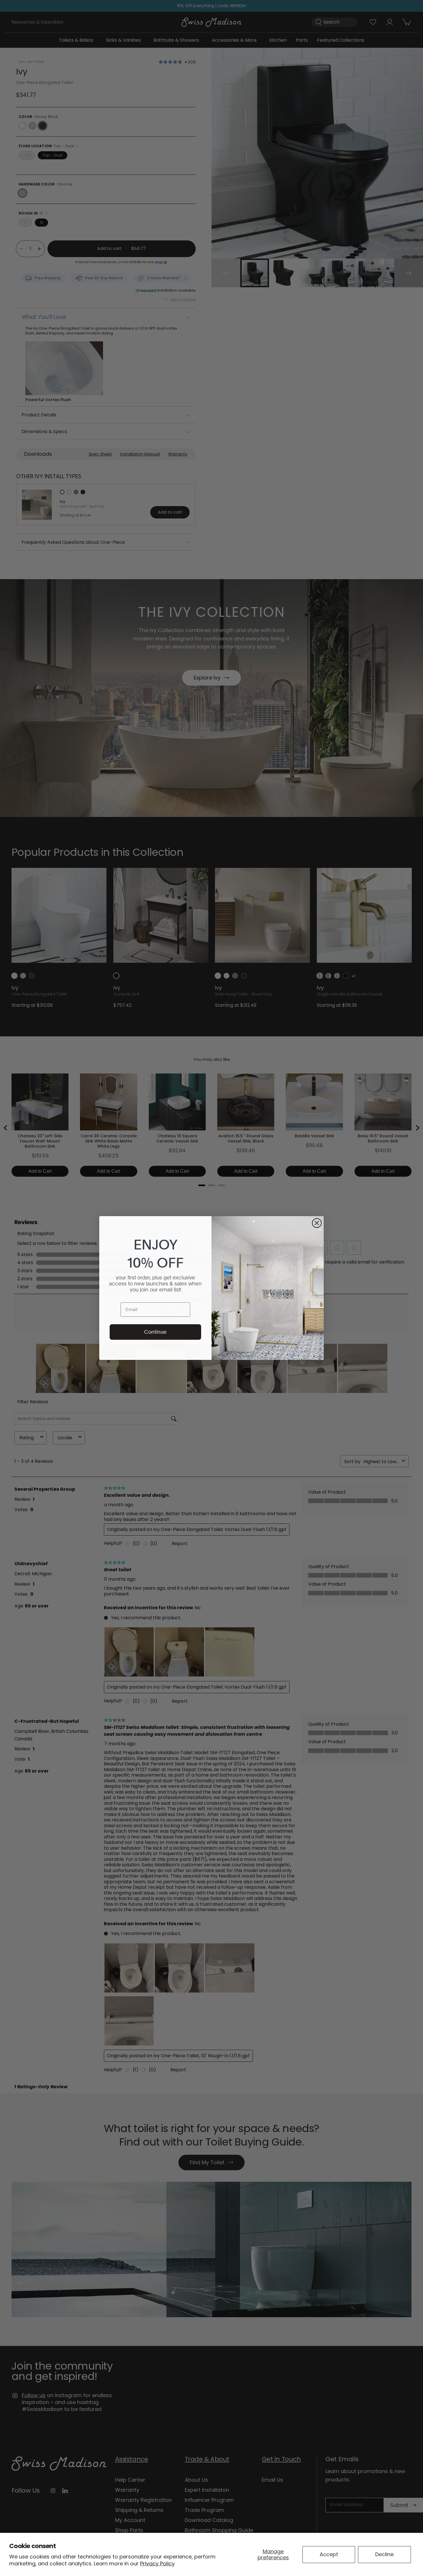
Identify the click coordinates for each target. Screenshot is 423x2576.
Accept (329, 2554)
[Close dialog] (317, 1223)
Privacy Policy (157, 2563)
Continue (155, 1332)
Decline (384, 2554)
